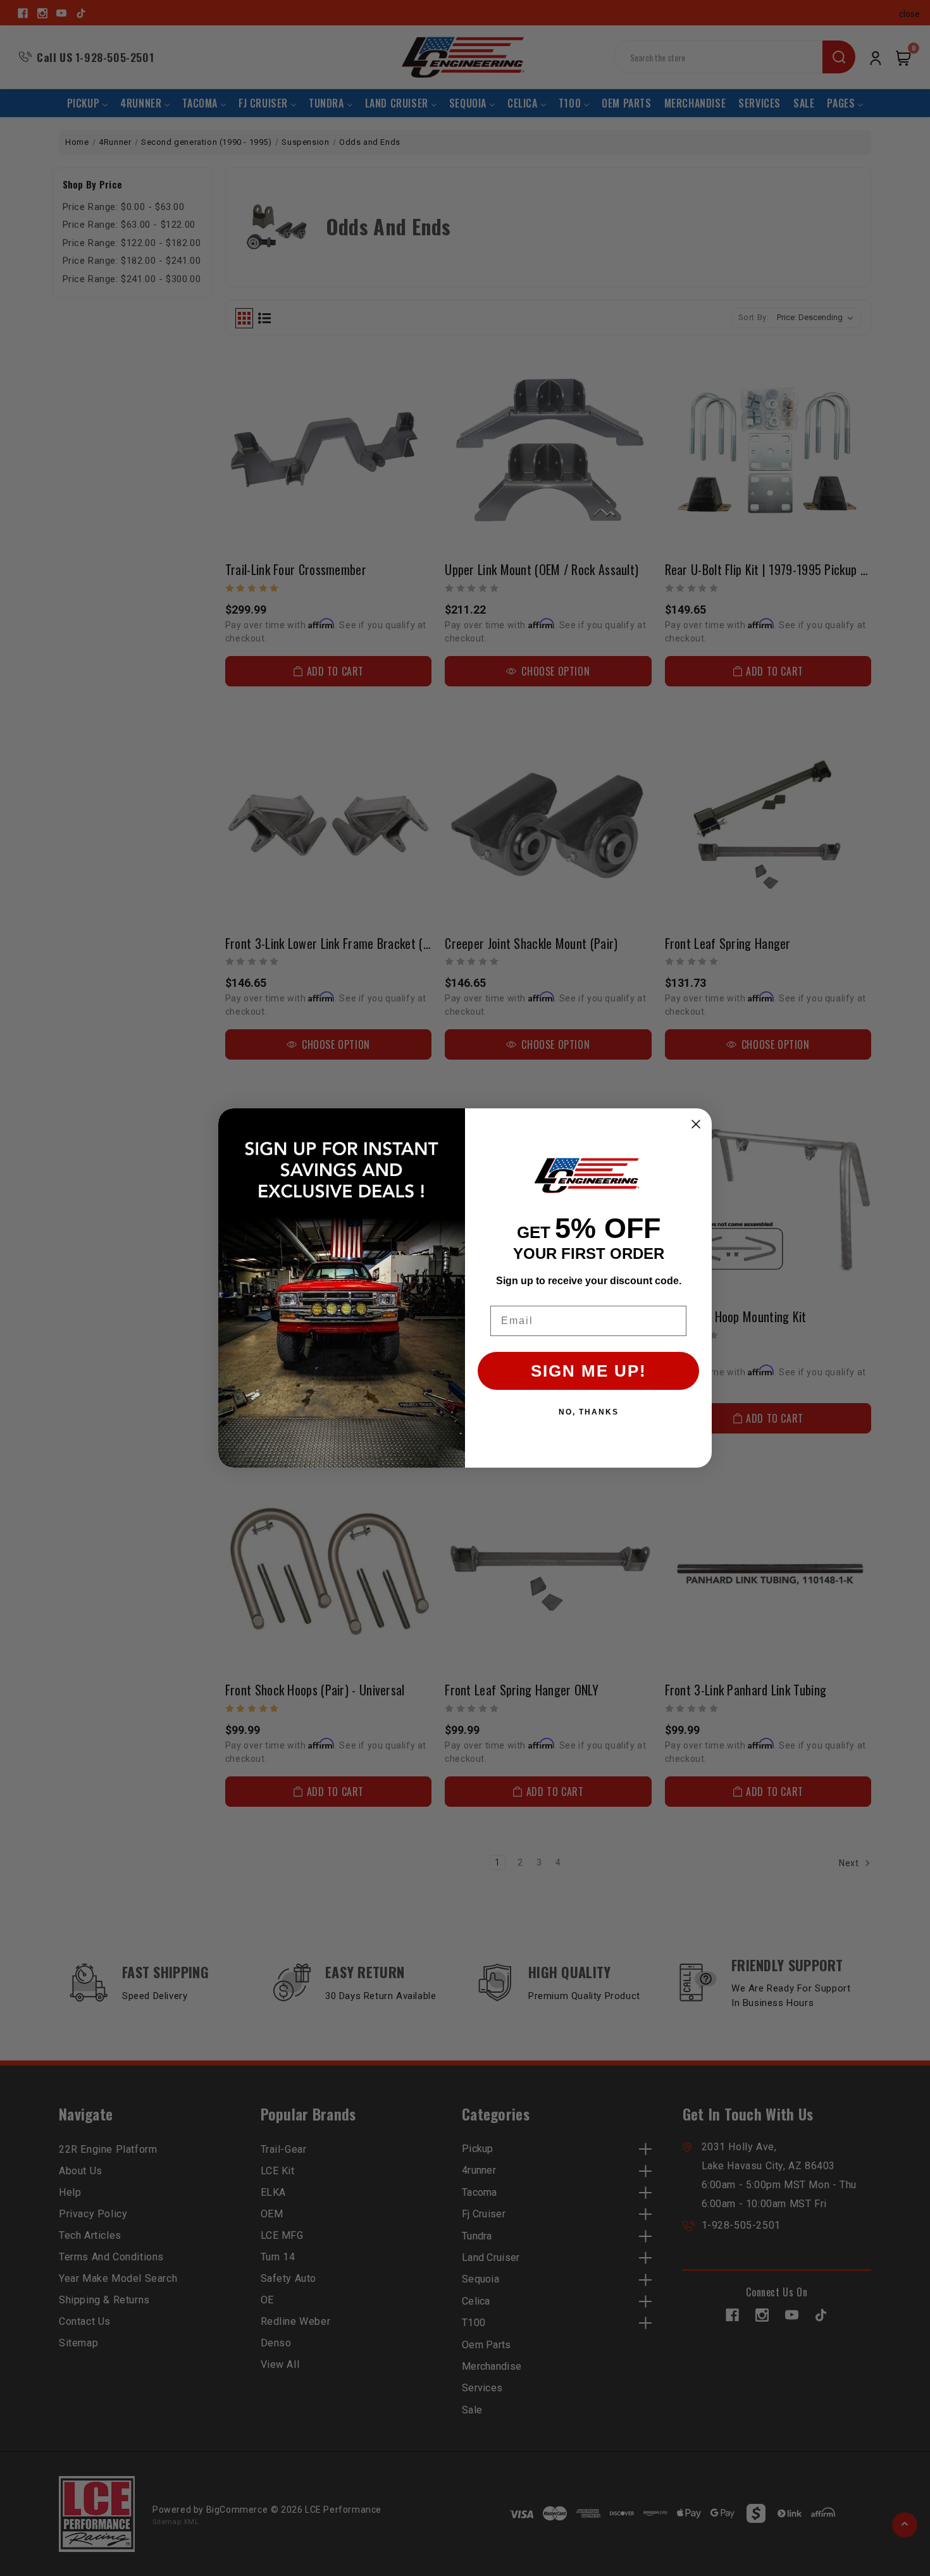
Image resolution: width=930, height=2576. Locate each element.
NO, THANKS (589, 1412)
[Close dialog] (696, 1124)
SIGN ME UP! (589, 1371)
